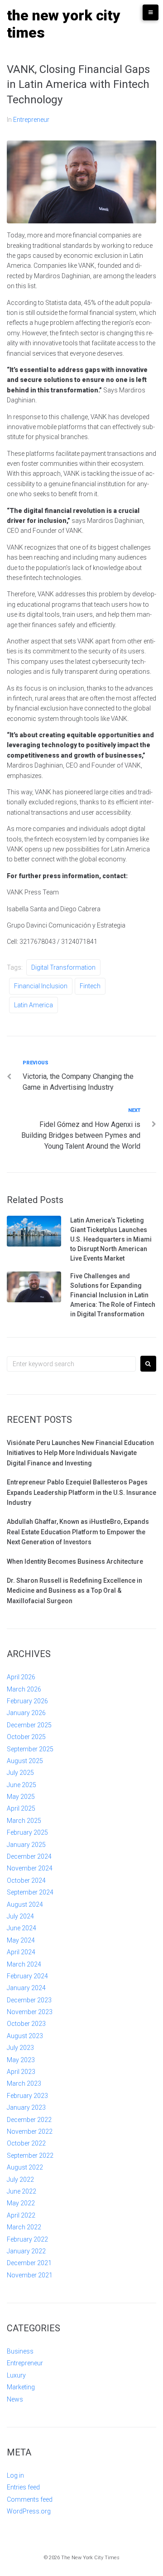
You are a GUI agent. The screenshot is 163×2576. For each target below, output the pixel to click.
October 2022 (26, 2143)
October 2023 (26, 2024)
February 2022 (27, 2239)
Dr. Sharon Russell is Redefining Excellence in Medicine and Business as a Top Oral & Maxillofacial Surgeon (74, 1591)
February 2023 (27, 2096)
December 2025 (29, 1725)
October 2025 (26, 1737)
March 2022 (24, 2227)
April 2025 (21, 1808)
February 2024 (27, 1976)
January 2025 (26, 1845)
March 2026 (24, 1689)
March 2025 (24, 1821)
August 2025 (25, 1761)
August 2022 (25, 2167)
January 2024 (26, 1988)
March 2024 (24, 1964)
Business (20, 2351)
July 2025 (20, 1773)
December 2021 (29, 2263)
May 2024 (21, 1940)
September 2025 (30, 1749)
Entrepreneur (31, 120)
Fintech (90, 986)
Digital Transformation (63, 967)
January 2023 (26, 2107)
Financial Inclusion (41, 986)
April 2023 (21, 2072)
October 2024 (26, 1880)
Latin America (34, 1005)
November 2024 (30, 1868)
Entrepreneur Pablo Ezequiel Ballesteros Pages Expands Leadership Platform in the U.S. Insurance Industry (81, 1492)
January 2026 (26, 1713)
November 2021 (30, 2275)
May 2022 (21, 2203)
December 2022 (29, 2120)
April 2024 (21, 1952)
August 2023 (25, 2036)
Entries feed (23, 2487)
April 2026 (21, 1677)
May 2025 (21, 1797)
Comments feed (30, 2499)
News (15, 2399)
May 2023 (21, 2060)
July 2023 (20, 2048)
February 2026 (27, 1701)
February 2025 (27, 1832)
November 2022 (30, 2131)
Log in (15, 2475)
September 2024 (30, 1892)
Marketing (21, 2387)
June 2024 (22, 1928)
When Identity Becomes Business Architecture (75, 1561)
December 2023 (29, 2000)
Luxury (16, 2375)
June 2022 (22, 2191)
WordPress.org (29, 2511)
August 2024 (25, 1904)
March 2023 (24, 2083)
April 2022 (21, 2215)
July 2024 (20, 1916)
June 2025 (22, 1785)
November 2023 (30, 2012)
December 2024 (29, 1856)
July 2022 (20, 2180)
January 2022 (26, 2251)
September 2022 (30, 2156)
